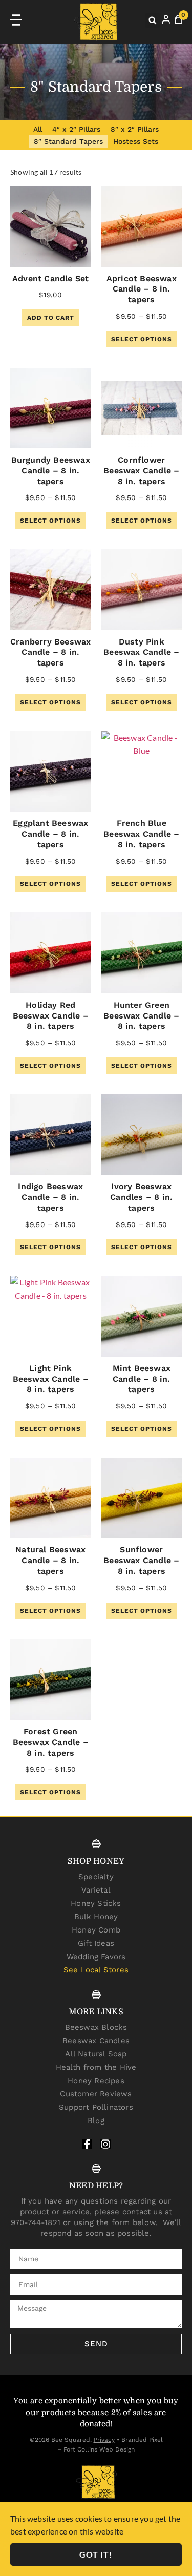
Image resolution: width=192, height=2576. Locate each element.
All (38, 129)
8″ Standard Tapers (68, 141)
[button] (153, 20)
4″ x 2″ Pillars (76, 129)
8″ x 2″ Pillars (135, 129)
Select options (142, 339)
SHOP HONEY (96, 1861)
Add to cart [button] (51, 318)
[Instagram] (105, 2144)
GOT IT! (96, 2554)
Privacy (104, 2440)
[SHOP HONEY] (96, 1844)
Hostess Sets (136, 141)
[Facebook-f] (87, 2144)
